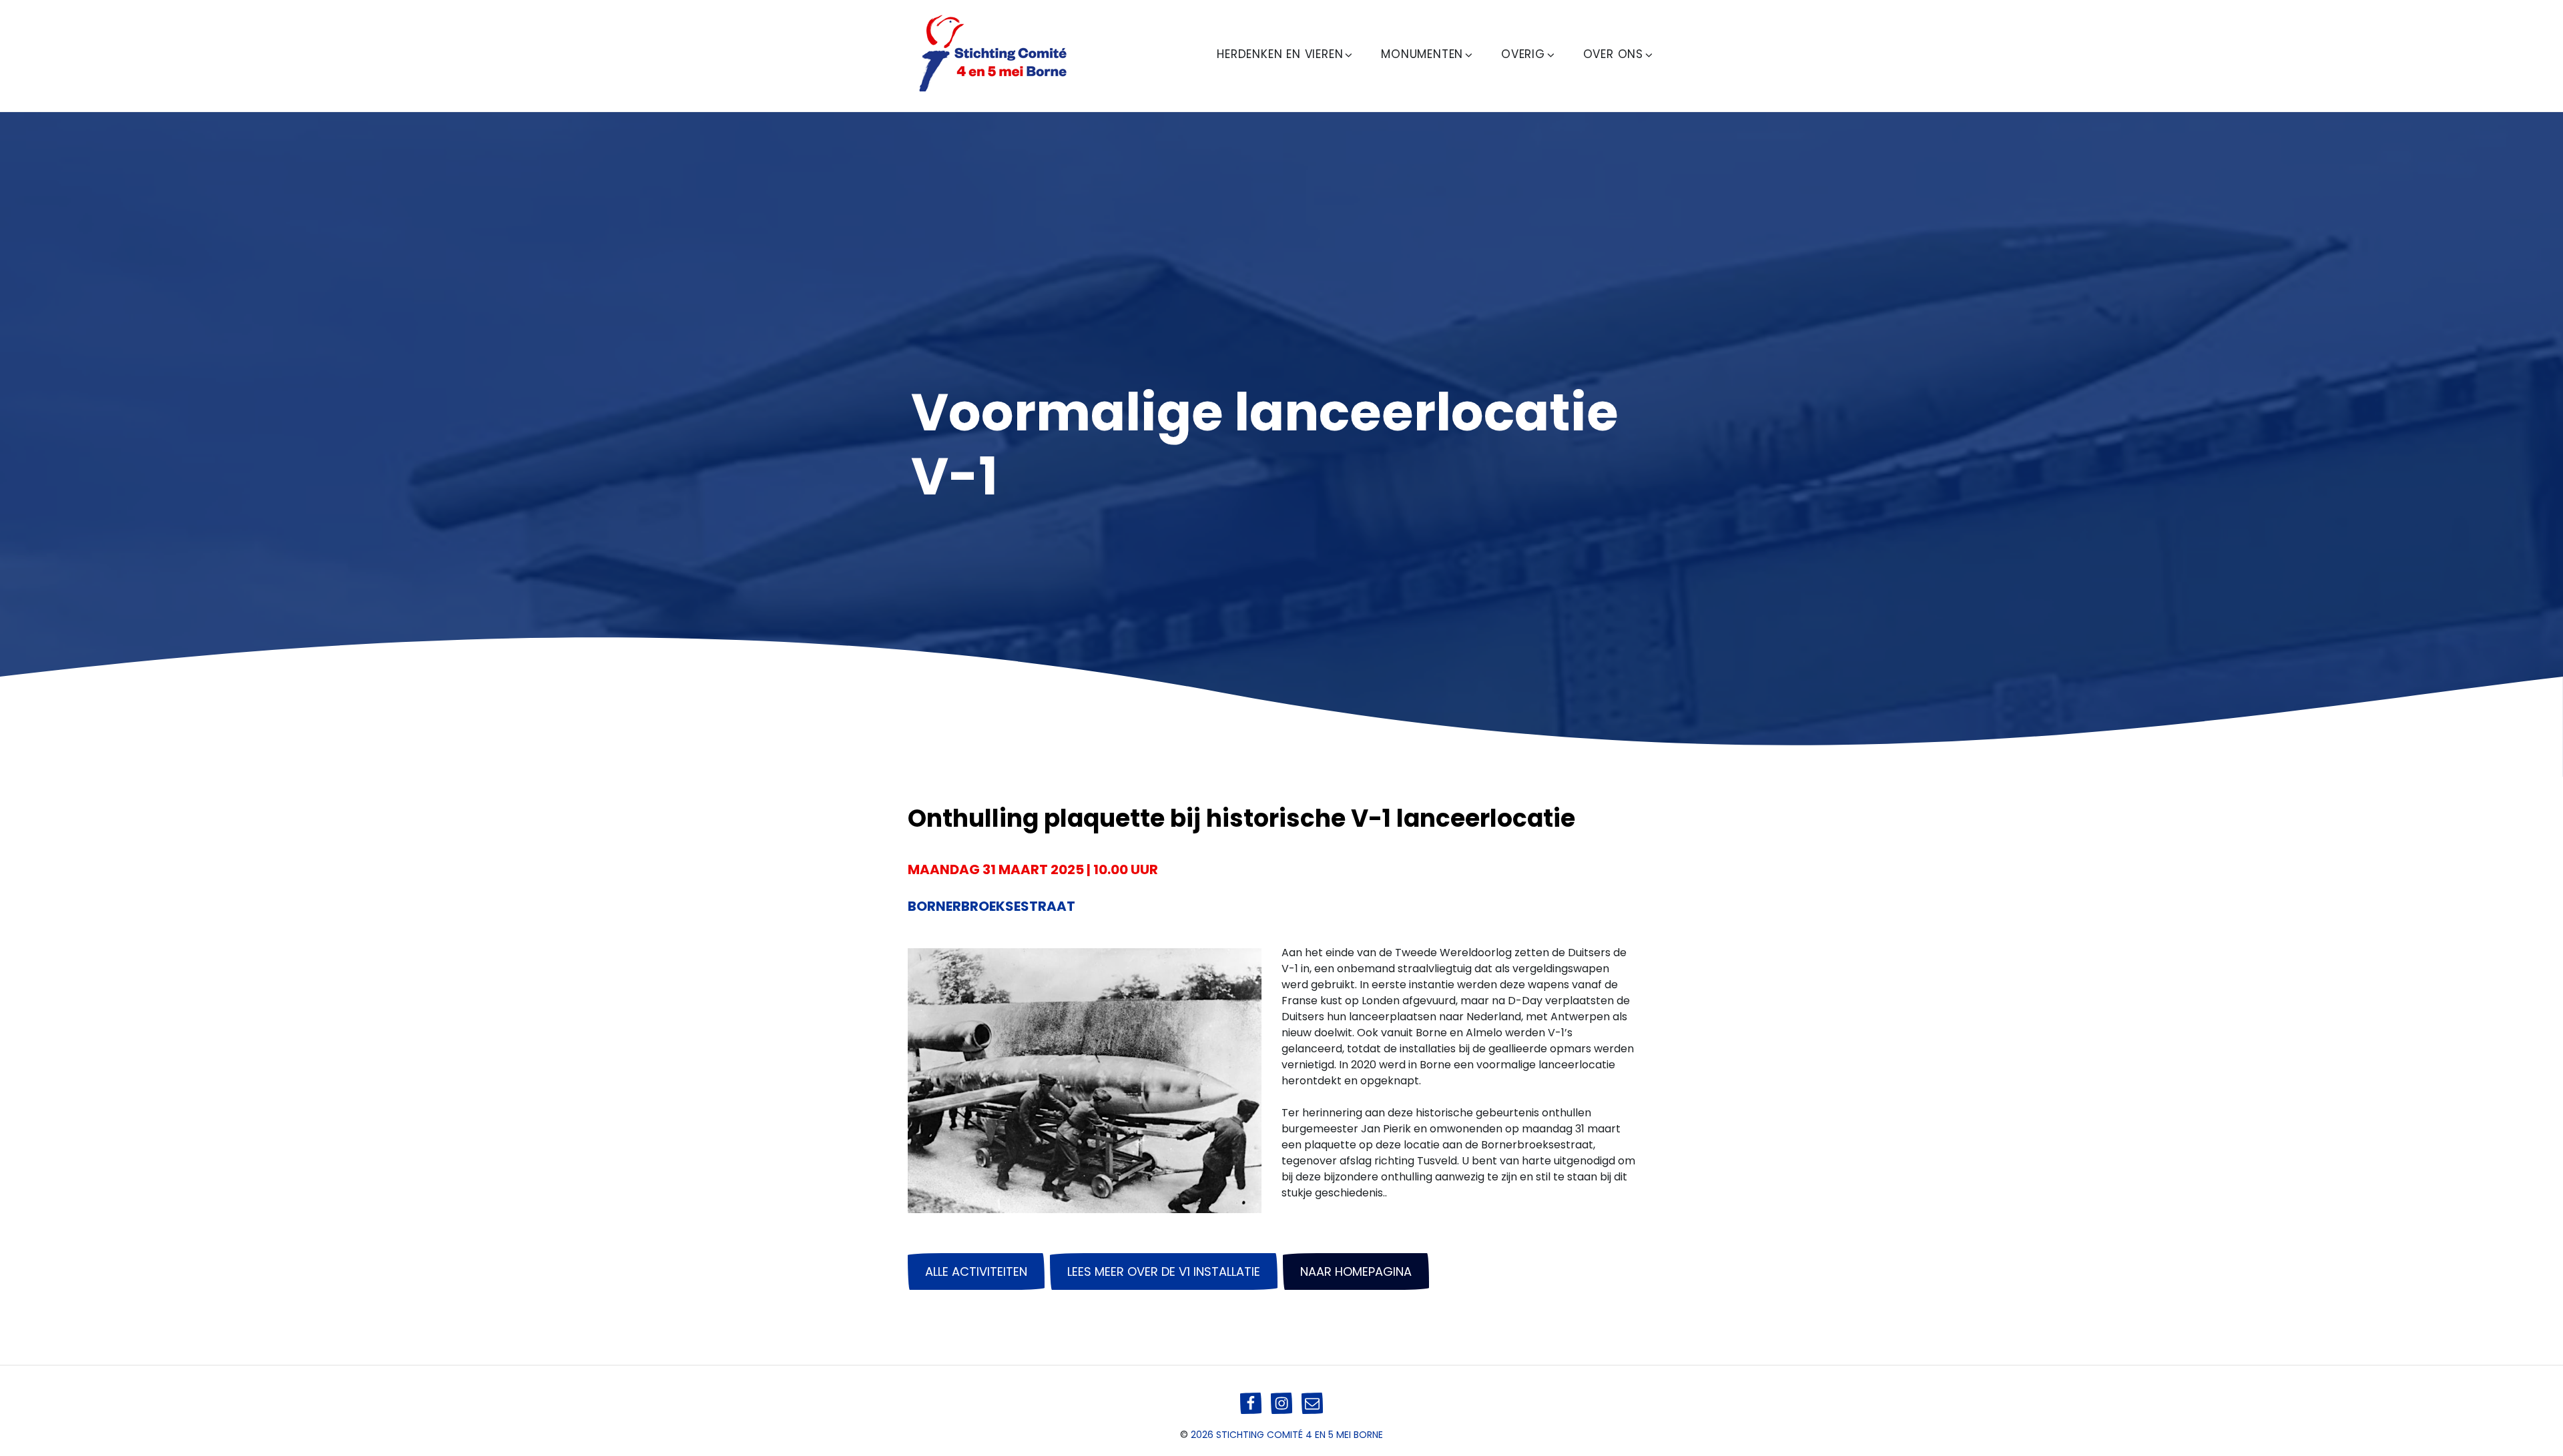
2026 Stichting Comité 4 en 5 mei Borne (1287, 1435)
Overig (1523, 54)
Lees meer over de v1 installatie (1164, 1271)
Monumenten (1422, 54)
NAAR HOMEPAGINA (1356, 1271)
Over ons (1613, 54)
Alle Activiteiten (976, 1271)
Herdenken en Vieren (1280, 54)
